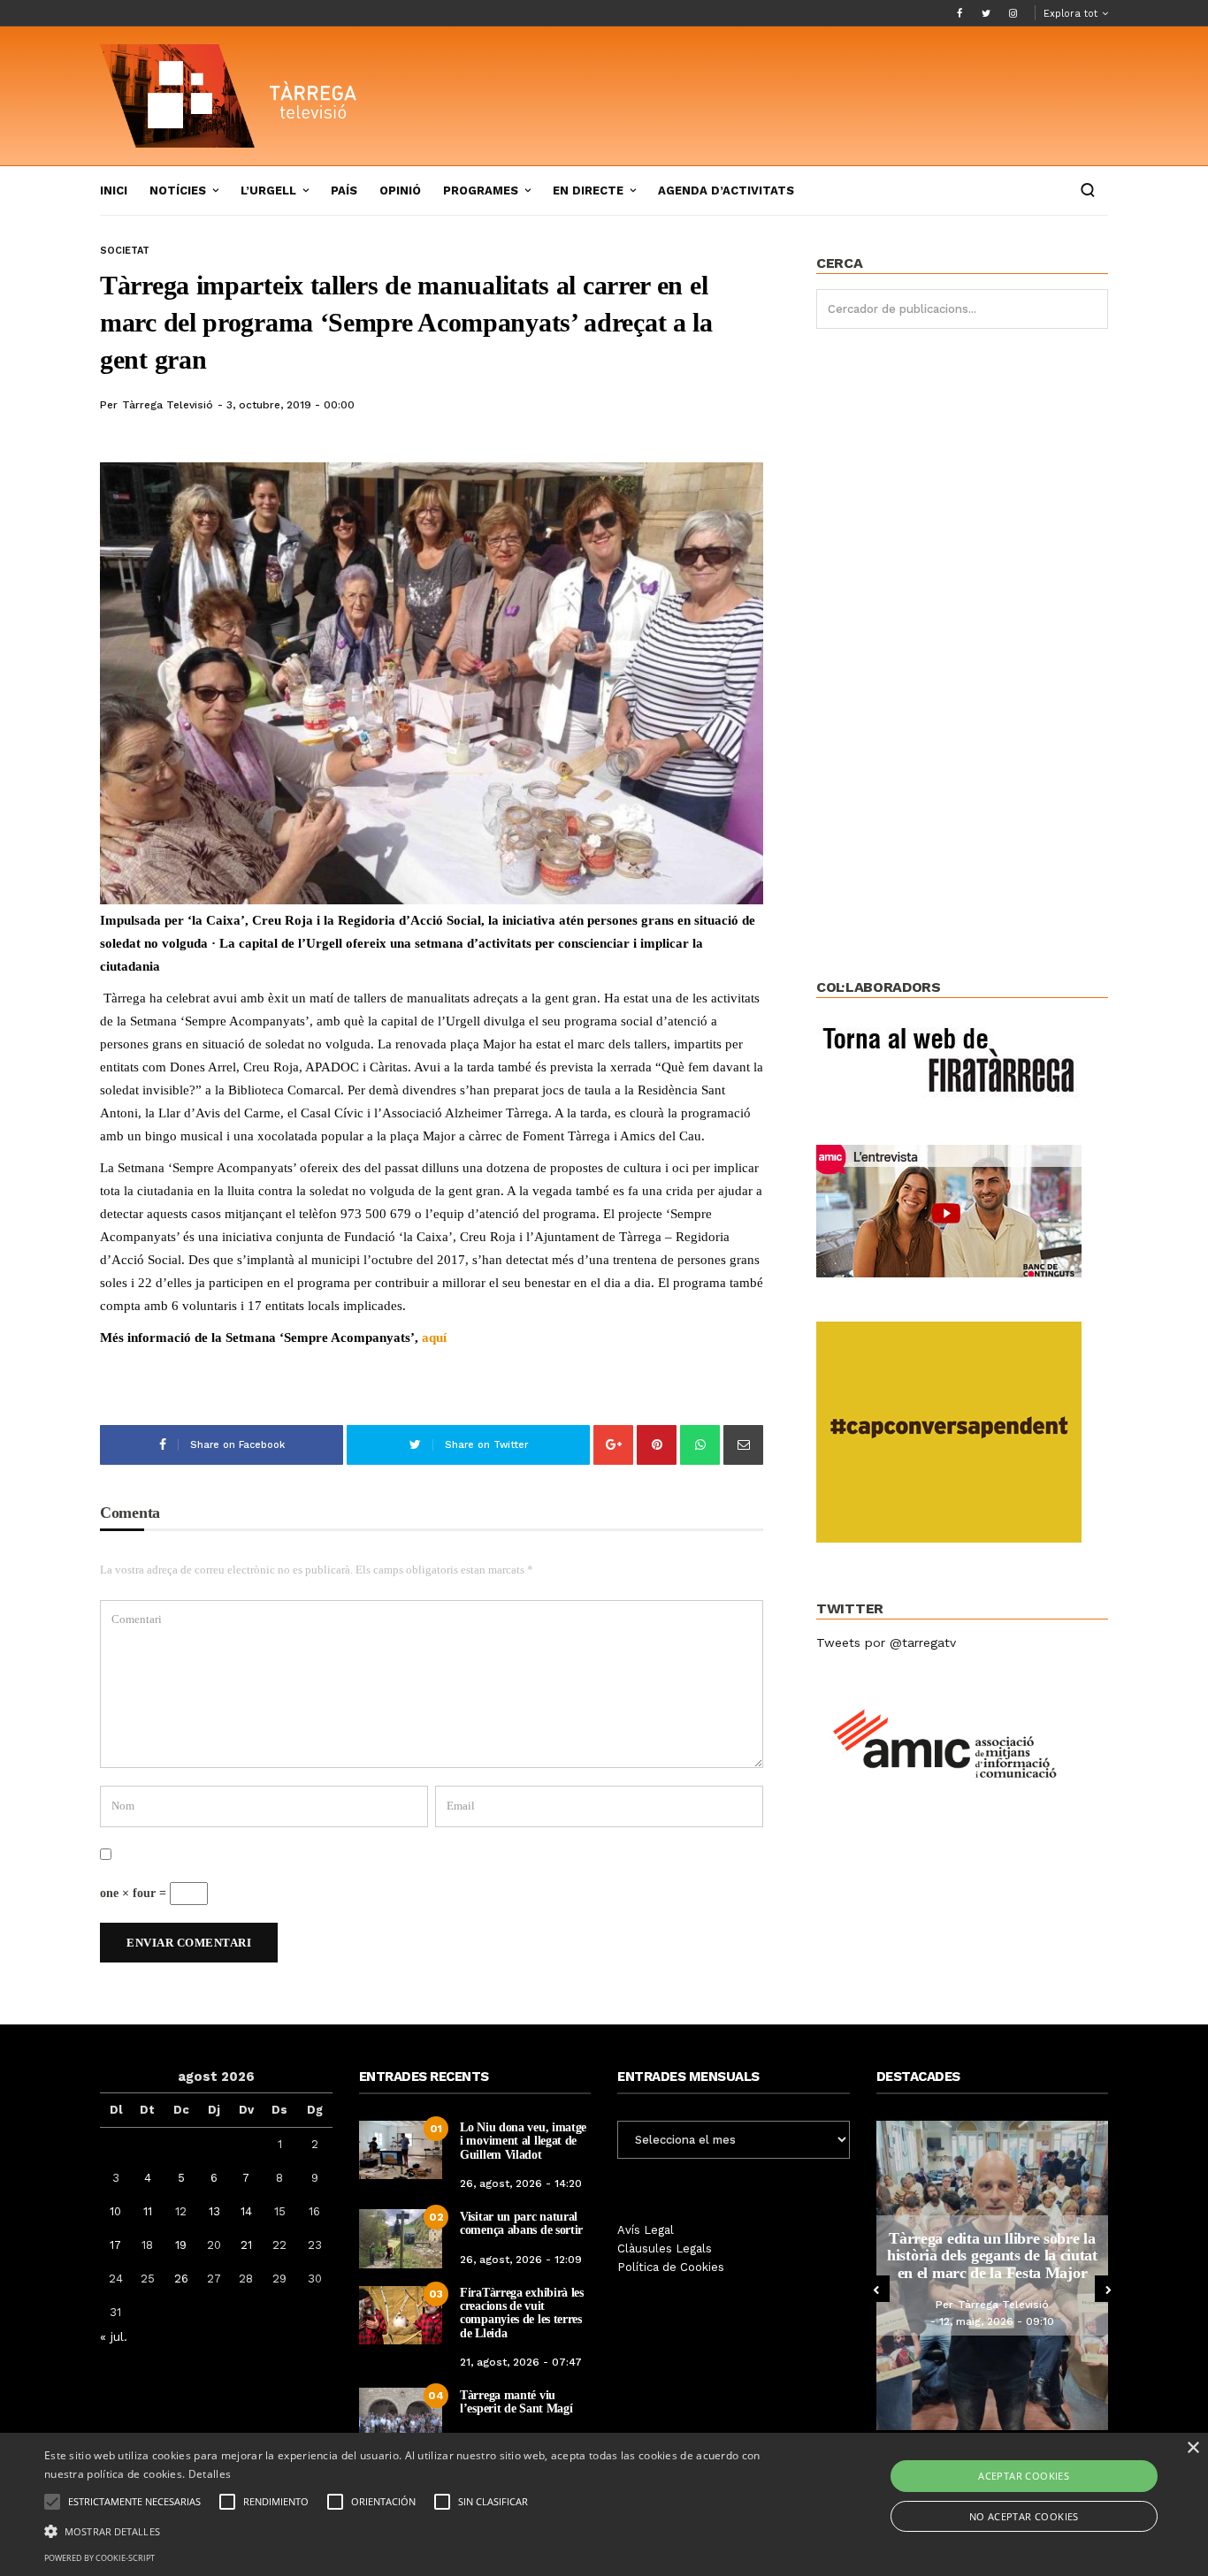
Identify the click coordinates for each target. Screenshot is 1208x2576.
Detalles (210, 2474)
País (344, 191)
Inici (114, 191)
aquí (434, 1338)
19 (181, 2245)
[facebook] (960, 13)
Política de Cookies (671, 2267)
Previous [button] (876, 2289)
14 (246, 2211)
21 (246, 2245)
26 (181, 2279)
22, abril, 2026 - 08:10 (1010, 2330)
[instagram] (1013, 13)
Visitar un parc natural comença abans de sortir (521, 2223)
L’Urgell (268, 191)
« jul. (114, 2336)
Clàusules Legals (665, 2248)
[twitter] (986, 13)
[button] (408, 2530)
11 (148, 2211)
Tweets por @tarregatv (886, 1642)
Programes (481, 191)
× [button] (1193, 2448)
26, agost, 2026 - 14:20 (521, 2184)
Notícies (178, 191)
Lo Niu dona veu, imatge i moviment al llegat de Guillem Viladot (523, 2141)
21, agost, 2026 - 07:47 (521, 2362)
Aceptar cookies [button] (1024, 2476)
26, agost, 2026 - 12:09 (521, 2260)
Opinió (400, 191)
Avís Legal (646, 2230)
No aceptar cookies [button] (1024, 2516)
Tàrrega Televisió (168, 405)
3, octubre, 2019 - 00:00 (291, 405)
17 (115, 2245)
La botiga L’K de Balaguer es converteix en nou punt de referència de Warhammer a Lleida (1006, 2256)
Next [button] (1108, 2289)
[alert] (604, 2504)
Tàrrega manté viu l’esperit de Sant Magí (516, 2402)
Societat (125, 251)
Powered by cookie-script (99, 2558)
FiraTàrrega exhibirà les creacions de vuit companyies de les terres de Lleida (522, 2313)
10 (115, 2211)
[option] (1006, 2275)
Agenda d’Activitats (726, 191)
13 (214, 2211)
